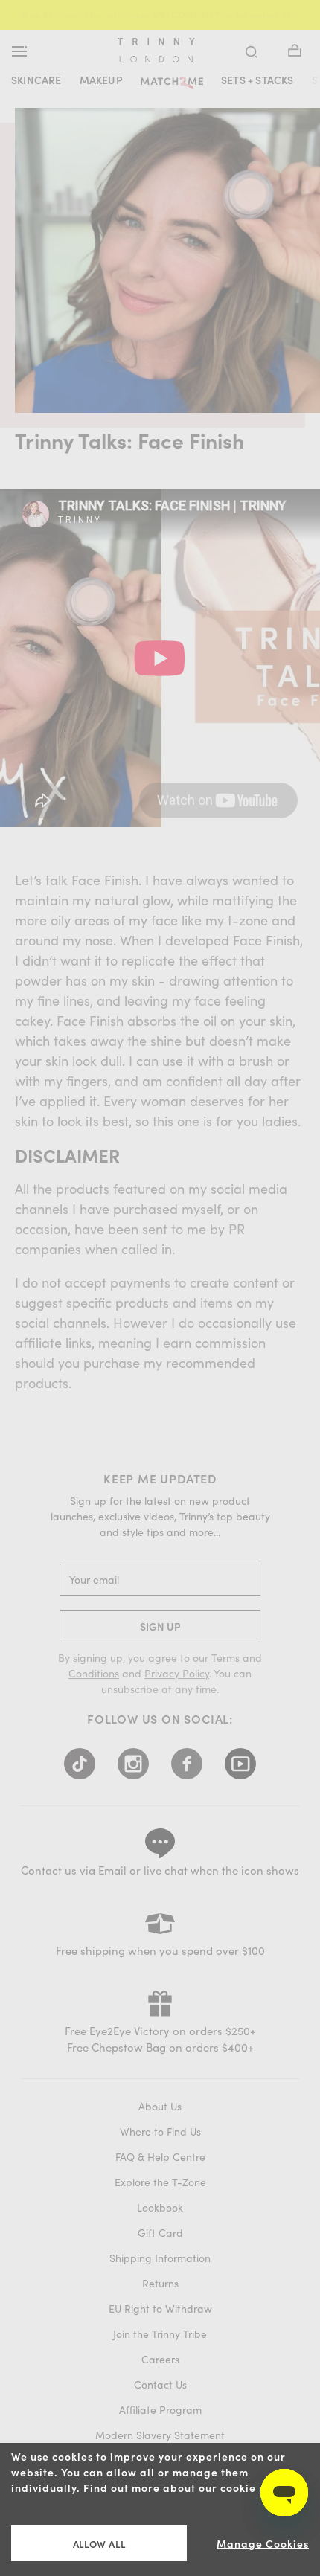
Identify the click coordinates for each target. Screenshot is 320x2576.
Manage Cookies (263, 2544)
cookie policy (256, 2488)
